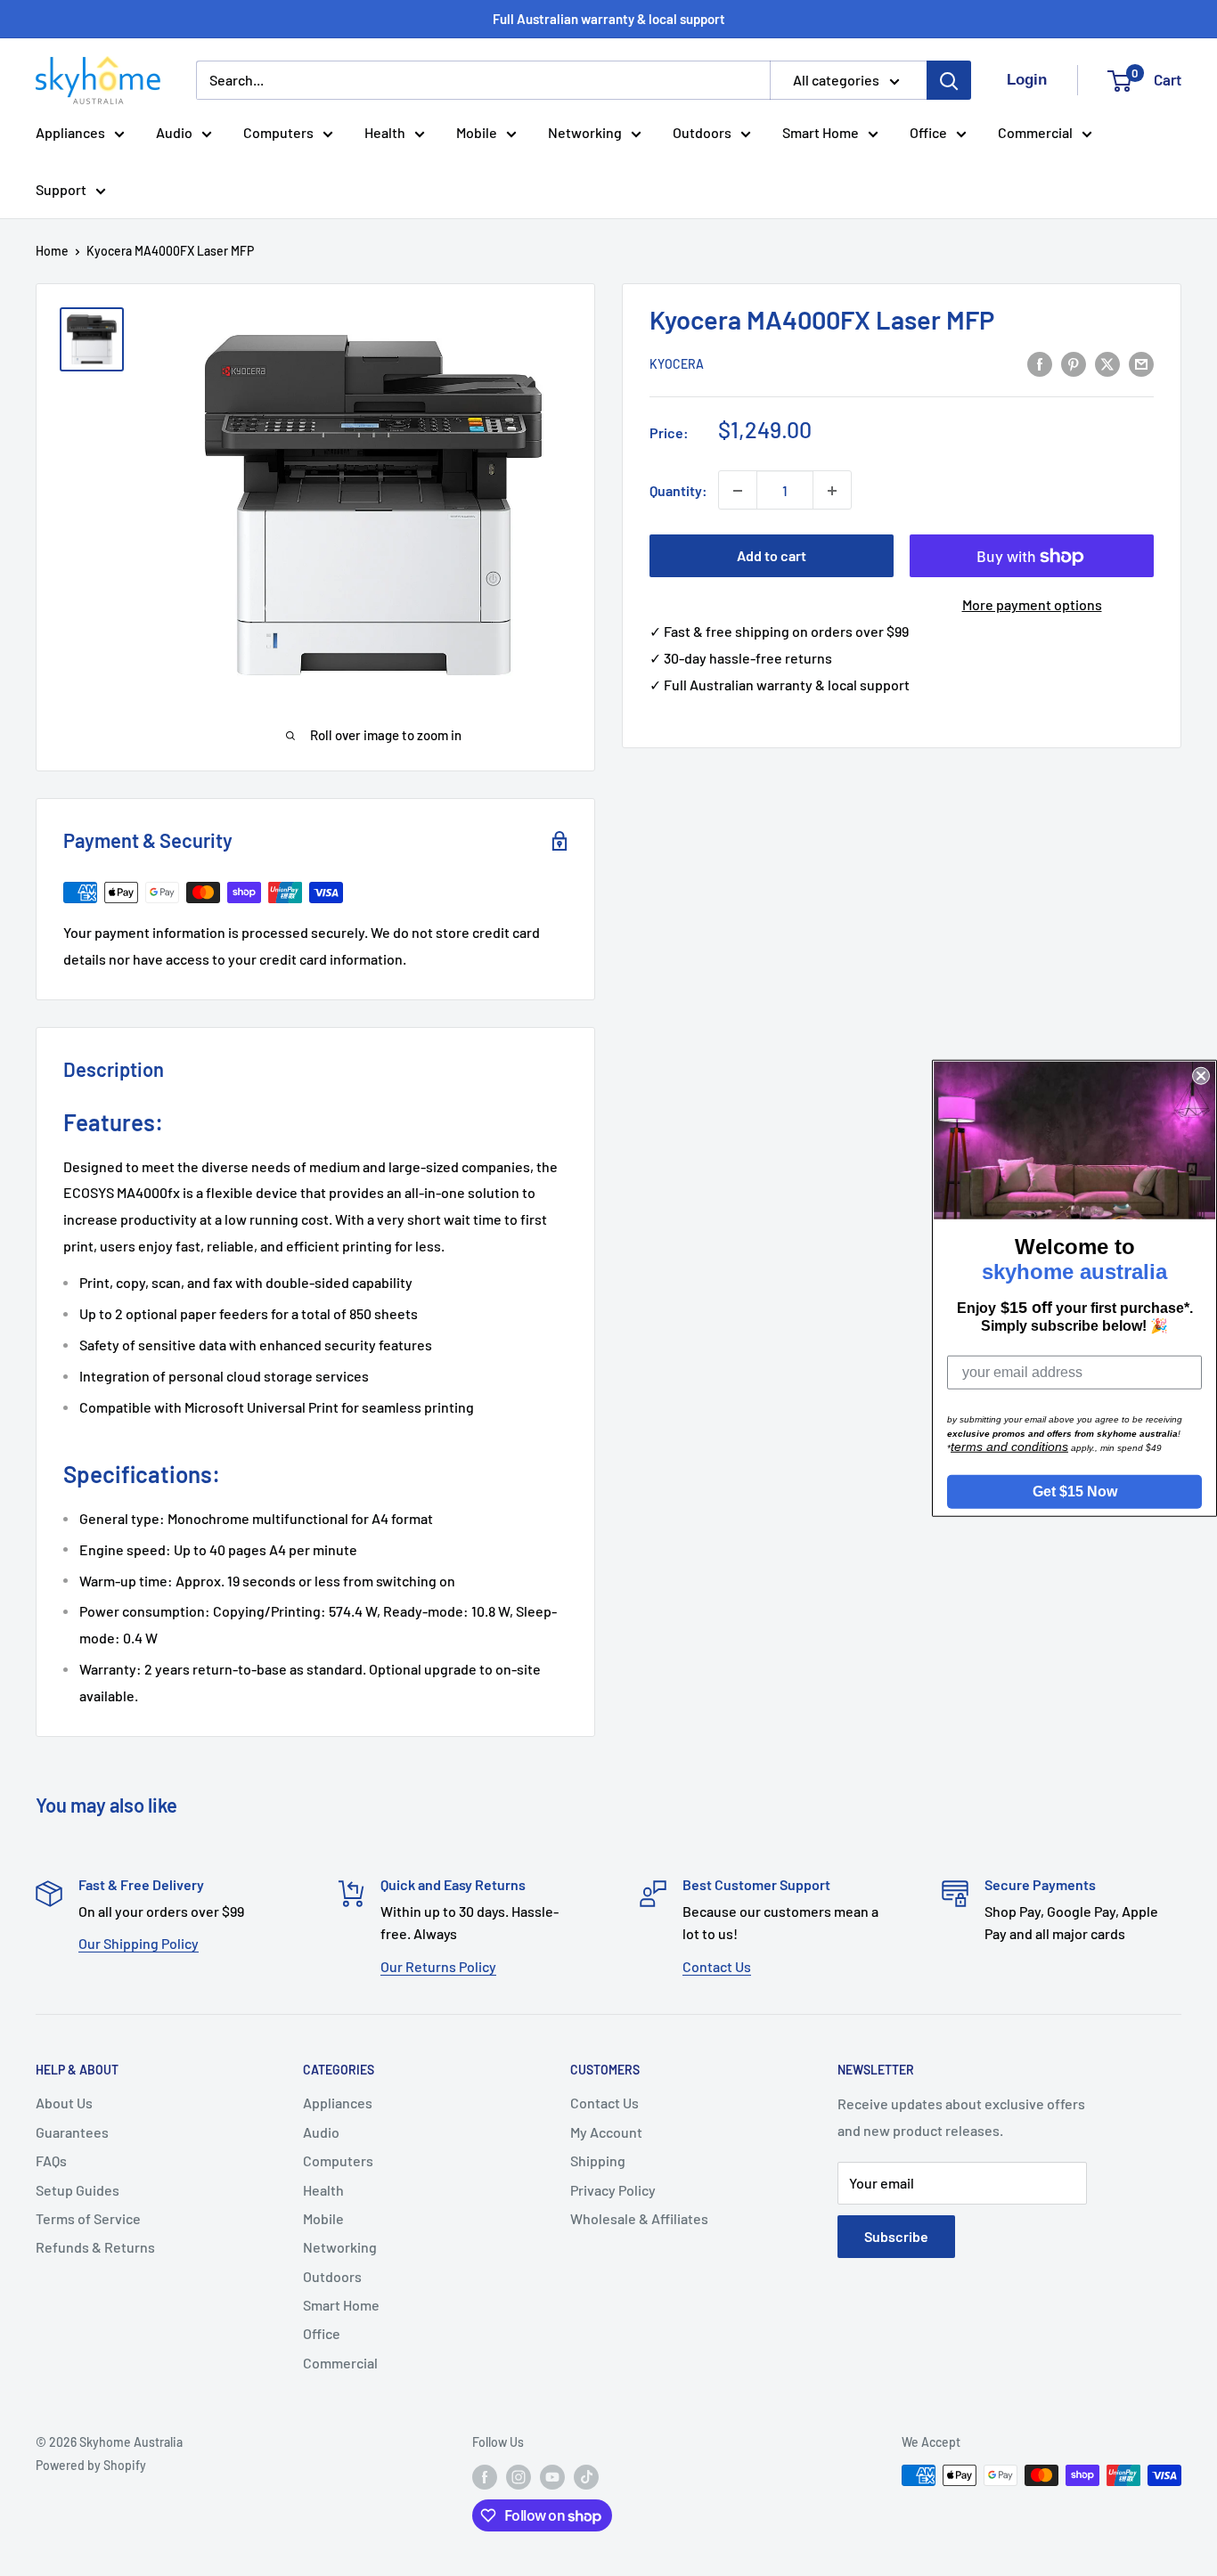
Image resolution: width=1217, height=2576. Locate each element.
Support (61, 189)
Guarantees (72, 2132)
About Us (64, 2103)
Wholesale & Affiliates (639, 2218)
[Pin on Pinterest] (1074, 363)
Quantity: (678, 490)
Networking (585, 132)
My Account (606, 2132)
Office (928, 132)
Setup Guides (78, 2190)
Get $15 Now (1075, 1491)
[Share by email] (1141, 363)
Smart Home (821, 132)
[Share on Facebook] (1040, 363)
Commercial (1035, 132)
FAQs (51, 2160)
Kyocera (677, 365)
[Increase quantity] (832, 491)
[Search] (949, 80)
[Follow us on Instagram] (519, 2477)
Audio (174, 132)
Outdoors (702, 132)
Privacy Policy (613, 2190)
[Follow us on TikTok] (586, 2477)
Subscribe (896, 2236)
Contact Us (717, 1966)
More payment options (1032, 605)
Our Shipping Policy (139, 1943)
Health (385, 132)
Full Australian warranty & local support (609, 19)
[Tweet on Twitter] (1107, 363)
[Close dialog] (1201, 1076)
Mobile (477, 132)
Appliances (70, 132)
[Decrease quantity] (738, 491)
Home (52, 251)
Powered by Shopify (91, 2465)
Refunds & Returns (95, 2247)
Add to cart (772, 556)
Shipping (598, 2160)
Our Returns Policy (438, 1966)
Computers (278, 132)
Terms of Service (88, 2218)
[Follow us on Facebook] (485, 2477)
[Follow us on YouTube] (552, 2477)
